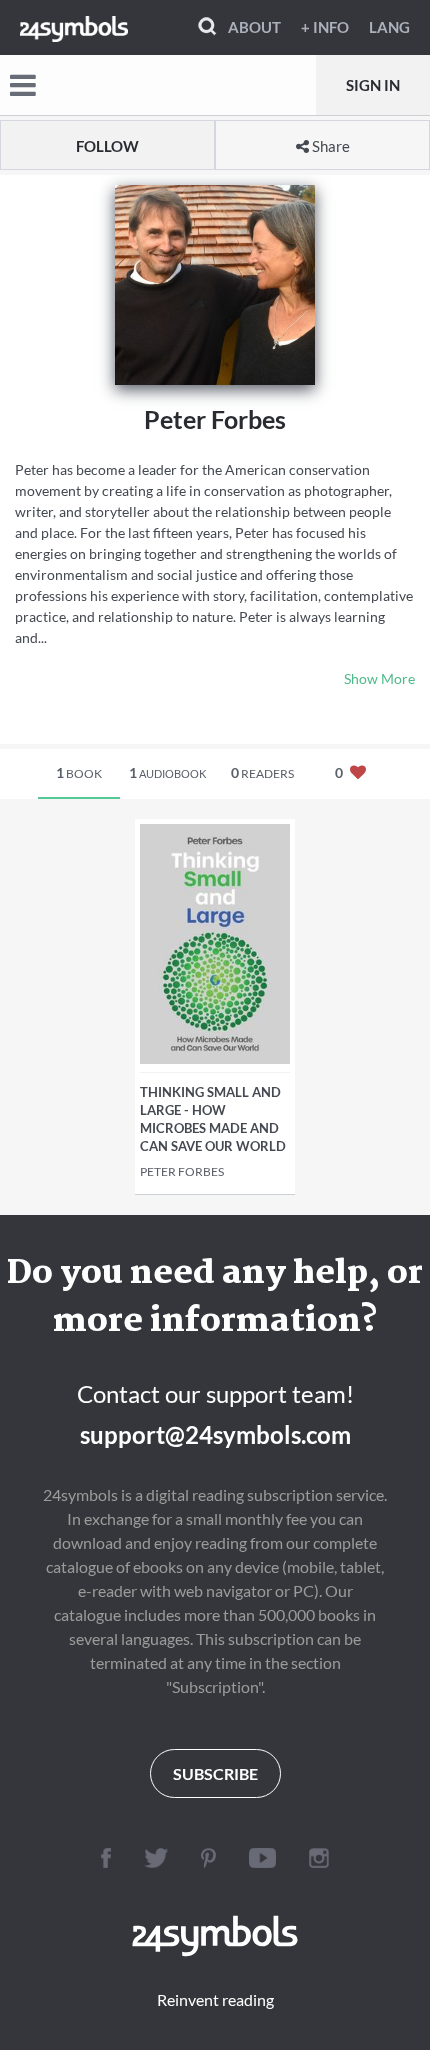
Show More (379, 678)
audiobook (167, 772)
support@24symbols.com (215, 1434)
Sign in (373, 85)
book (79, 772)
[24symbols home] (74, 27)
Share (329, 146)
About (254, 27)
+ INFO (325, 27)
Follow (107, 146)
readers (262, 772)
